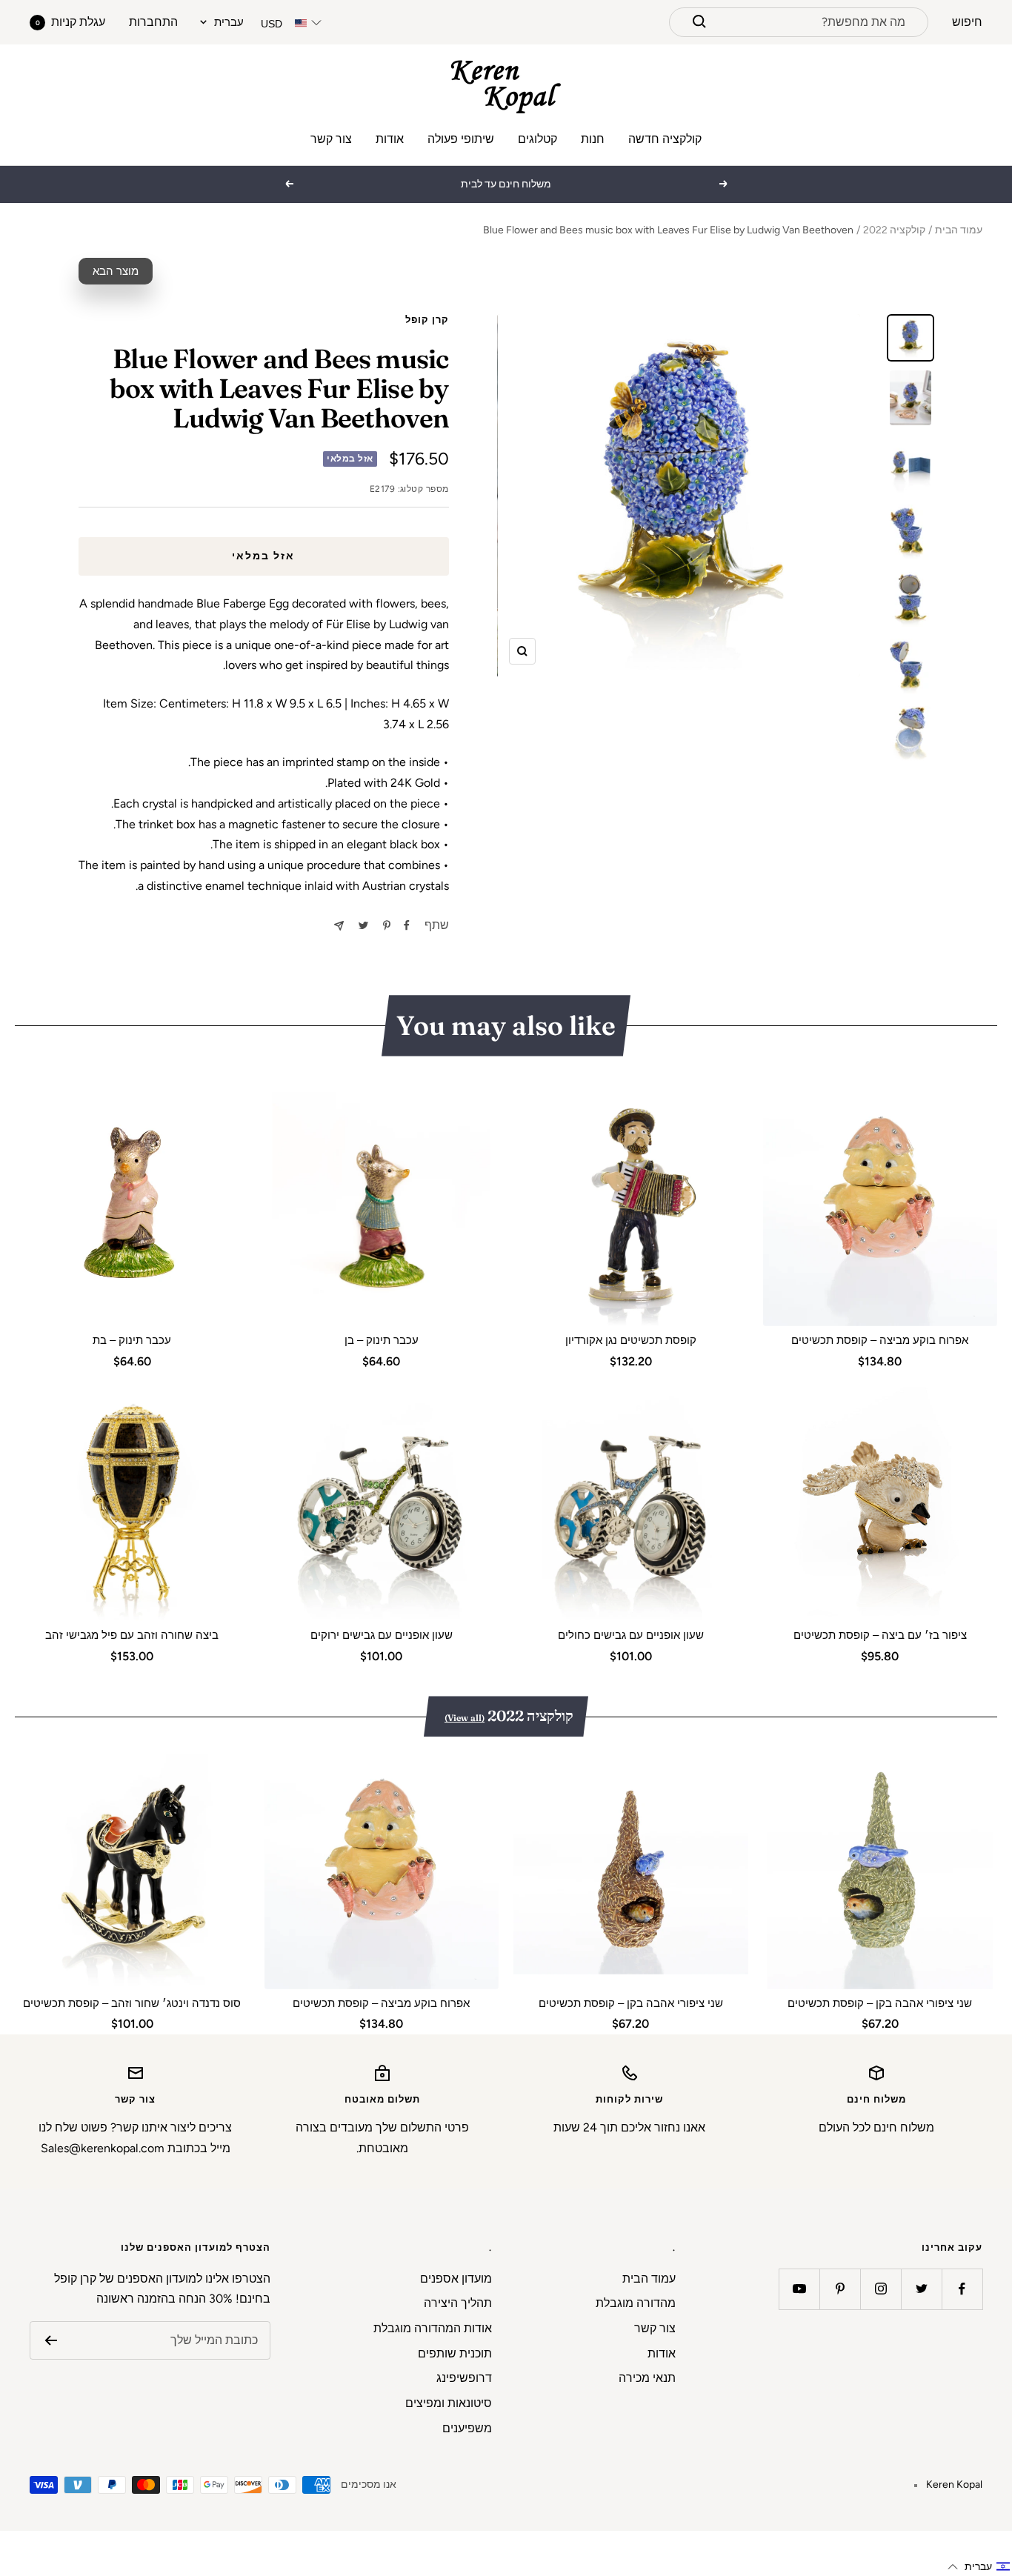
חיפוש (967, 22)
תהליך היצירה (458, 2303)
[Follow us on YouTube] (799, 2289)
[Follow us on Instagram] (880, 2289)
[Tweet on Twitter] (363, 925)
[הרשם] (51, 2340)
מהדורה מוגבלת (636, 2303)
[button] (979, 2567)
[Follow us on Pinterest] (840, 2289)
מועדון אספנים (456, 2279)
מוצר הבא (116, 271)
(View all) (465, 1718)
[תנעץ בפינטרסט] (387, 925)
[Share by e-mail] (339, 926)
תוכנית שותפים (455, 2353)
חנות (593, 139)
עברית (229, 22)
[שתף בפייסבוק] (407, 925)
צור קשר (331, 139)
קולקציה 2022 (894, 230)
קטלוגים (537, 139)
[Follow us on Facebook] (962, 2289)
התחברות (153, 22)
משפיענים (467, 2428)
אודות (390, 139)
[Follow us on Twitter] (921, 2289)
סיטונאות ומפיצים (449, 2403)
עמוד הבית (959, 230)
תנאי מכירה (647, 2378)
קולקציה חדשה (665, 139)
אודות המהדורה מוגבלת (433, 2328)
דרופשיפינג (464, 2378)
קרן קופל (427, 320)
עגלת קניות (70, 22)
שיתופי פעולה (461, 139)
